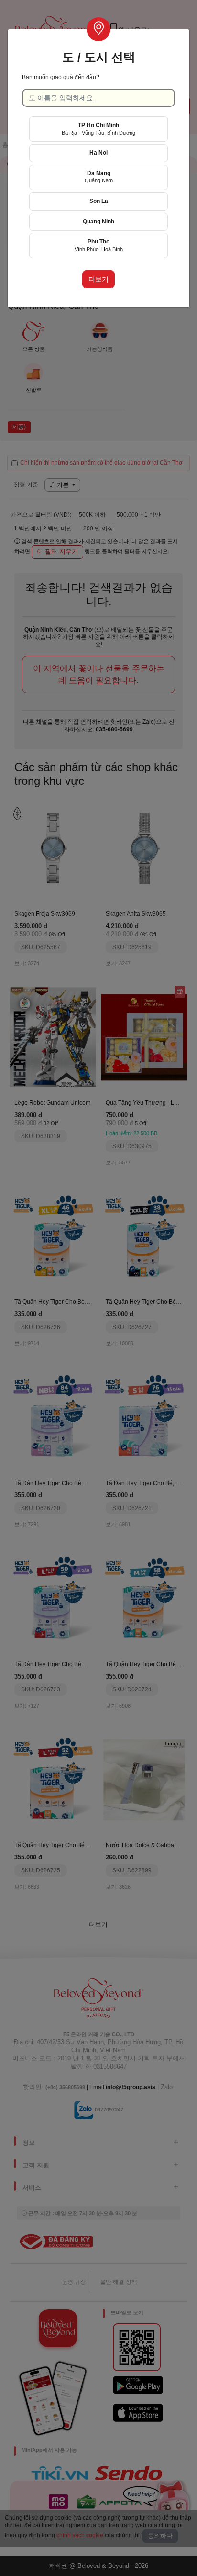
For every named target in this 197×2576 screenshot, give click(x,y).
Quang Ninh (98, 222)
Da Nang (99, 177)
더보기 (98, 279)
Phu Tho (99, 245)
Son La (99, 201)
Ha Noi (98, 153)
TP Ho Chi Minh (98, 129)
